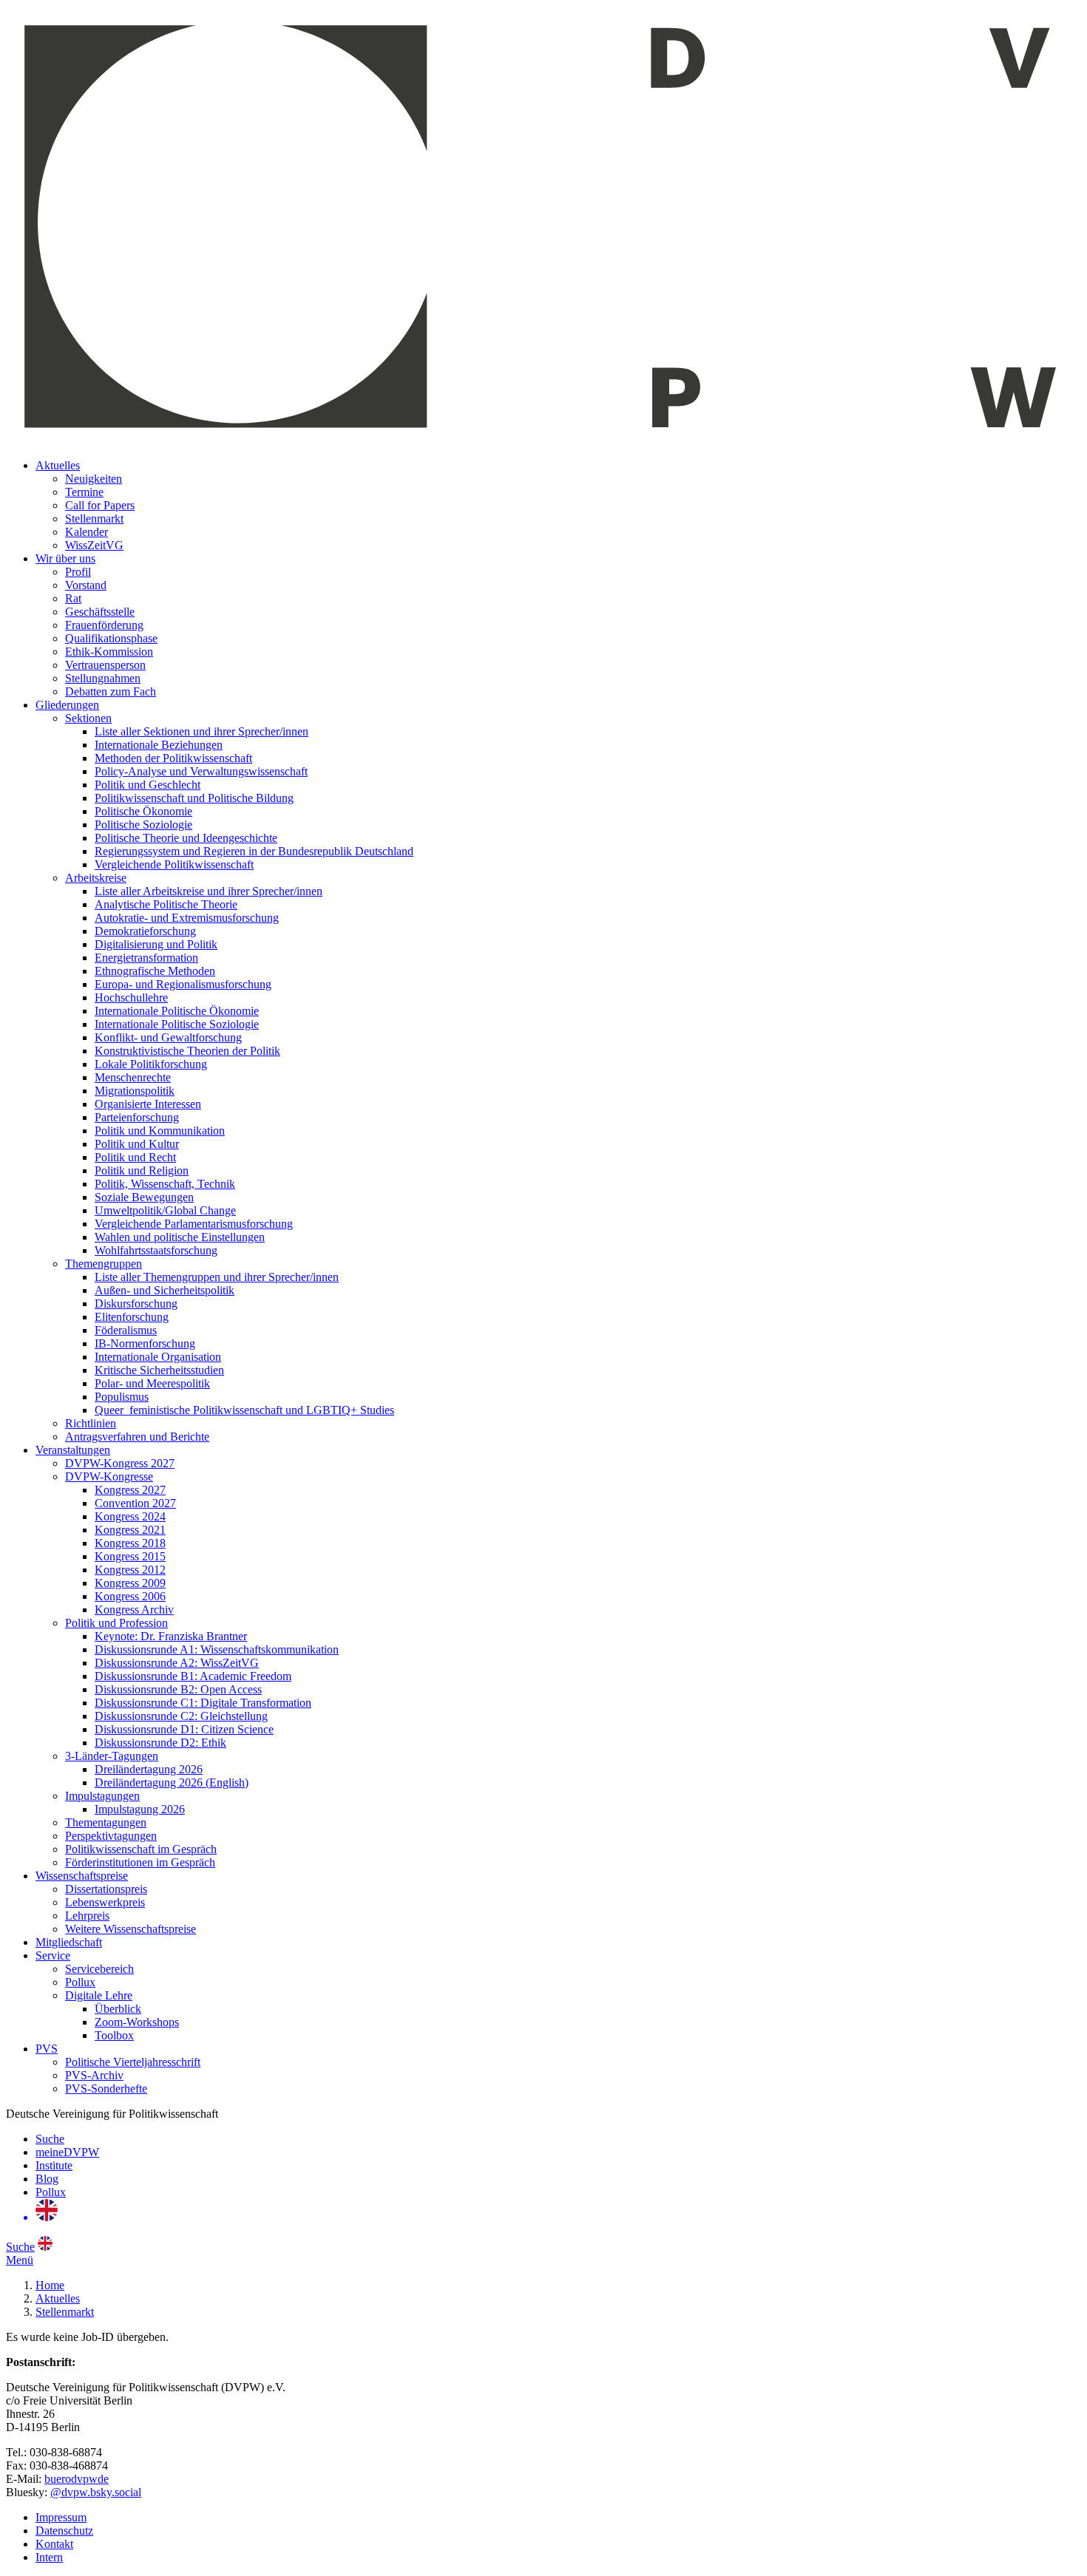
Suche (50, 2139)
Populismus (122, 1397)
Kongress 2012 (130, 1570)
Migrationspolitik (135, 1091)
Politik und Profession (116, 1623)
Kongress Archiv (134, 1610)
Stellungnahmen (103, 678)
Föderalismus (126, 1330)
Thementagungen (106, 1822)
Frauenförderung (104, 625)
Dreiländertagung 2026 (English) (172, 1783)
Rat (73, 598)
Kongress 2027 (130, 1490)
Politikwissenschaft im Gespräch (141, 1849)
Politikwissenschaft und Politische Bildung (194, 798)
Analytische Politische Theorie (166, 904)
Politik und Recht (135, 1157)
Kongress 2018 (130, 1543)
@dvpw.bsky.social (96, 2492)
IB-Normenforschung (145, 1343)
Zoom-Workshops (137, 2022)
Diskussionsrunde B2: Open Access (178, 1689)
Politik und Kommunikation (160, 1131)
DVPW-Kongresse (109, 1476)
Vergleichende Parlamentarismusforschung (194, 1224)
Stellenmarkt (94, 519)
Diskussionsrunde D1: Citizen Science (184, 1729)
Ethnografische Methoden (155, 971)
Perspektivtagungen (111, 1836)
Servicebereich (99, 1969)
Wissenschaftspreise (82, 1876)
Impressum (61, 2517)
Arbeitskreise (96, 878)
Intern (49, 2557)
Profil (78, 572)
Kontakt (54, 2544)
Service (53, 1955)
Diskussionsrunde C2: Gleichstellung (181, 1716)
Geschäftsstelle (100, 612)
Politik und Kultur (137, 1144)
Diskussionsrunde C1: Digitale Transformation (203, 1703)
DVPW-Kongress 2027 (120, 1463)
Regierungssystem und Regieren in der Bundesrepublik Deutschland (254, 851)
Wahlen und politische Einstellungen (180, 1237)
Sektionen (88, 718)
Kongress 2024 (130, 1516)
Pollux (80, 1982)
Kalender (87, 532)
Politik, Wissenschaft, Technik (165, 1184)
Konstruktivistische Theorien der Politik (187, 1051)
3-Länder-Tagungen (112, 1756)
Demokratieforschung (145, 931)
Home (50, 2285)
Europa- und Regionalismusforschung (183, 984)
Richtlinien (91, 1423)
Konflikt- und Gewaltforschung (168, 1037)
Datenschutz (64, 2531)
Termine (84, 492)
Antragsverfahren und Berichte (137, 1437)
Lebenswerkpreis (105, 1902)
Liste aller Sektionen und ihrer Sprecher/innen (202, 731)
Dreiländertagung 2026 (149, 1769)
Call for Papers (100, 505)
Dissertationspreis (106, 1889)
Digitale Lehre (99, 1995)
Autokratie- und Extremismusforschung (187, 918)
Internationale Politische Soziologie (177, 1024)
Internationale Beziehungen (159, 745)
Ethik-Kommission (109, 652)
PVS (47, 2049)
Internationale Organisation (158, 1357)
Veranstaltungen (73, 1450)
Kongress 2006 (130, 1596)
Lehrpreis (87, 1916)
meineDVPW (67, 2152)
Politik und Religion (142, 1170)
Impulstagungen (102, 1796)
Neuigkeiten (94, 479)
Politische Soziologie (143, 825)
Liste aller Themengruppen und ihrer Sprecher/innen (217, 1277)
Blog (47, 2179)
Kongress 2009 (130, 1583)
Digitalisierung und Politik (156, 944)
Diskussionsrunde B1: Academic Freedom (193, 1676)
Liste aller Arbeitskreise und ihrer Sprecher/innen (209, 891)
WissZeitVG (94, 545)
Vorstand (86, 585)
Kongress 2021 (130, 1530)
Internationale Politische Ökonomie (177, 1011)
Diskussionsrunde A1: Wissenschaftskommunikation (217, 1649)
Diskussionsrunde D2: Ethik (160, 1743)
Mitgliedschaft (69, 1942)
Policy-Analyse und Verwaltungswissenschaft (201, 771)
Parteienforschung (137, 1117)
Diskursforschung (136, 1304)
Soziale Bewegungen (144, 1197)
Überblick (118, 2009)
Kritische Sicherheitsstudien (159, 1370)
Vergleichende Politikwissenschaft (174, 864)
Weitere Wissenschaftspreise (131, 1929)
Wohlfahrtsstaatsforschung (156, 1250)
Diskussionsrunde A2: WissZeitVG (177, 1663)
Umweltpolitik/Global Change (165, 1210)
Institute (54, 2165)
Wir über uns (65, 558)
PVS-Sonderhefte (106, 2089)
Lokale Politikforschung (151, 1064)
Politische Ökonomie (143, 811)
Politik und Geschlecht (148, 785)
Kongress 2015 (130, 1556)
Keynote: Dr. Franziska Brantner (171, 1636)
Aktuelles (58, 465)
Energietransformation (146, 958)
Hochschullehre (131, 998)
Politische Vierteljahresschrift (133, 2062)
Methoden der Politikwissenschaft (173, 758)
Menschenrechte (133, 1077)
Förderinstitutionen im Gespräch (140, 1862)
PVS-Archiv (94, 2075)
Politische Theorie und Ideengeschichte (186, 838)
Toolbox (114, 2035)
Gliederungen (67, 705)
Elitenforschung (132, 1317)
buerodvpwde (77, 2479)
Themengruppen (104, 1264)
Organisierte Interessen (148, 1104)
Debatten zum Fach (111, 691)
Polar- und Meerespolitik (152, 1383)
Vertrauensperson (105, 665)
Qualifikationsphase (111, 638)
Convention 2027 (135, 1503)
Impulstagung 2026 (140, 1809)
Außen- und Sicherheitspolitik (165, 1290)
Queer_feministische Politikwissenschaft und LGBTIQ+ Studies (244, 1410)
